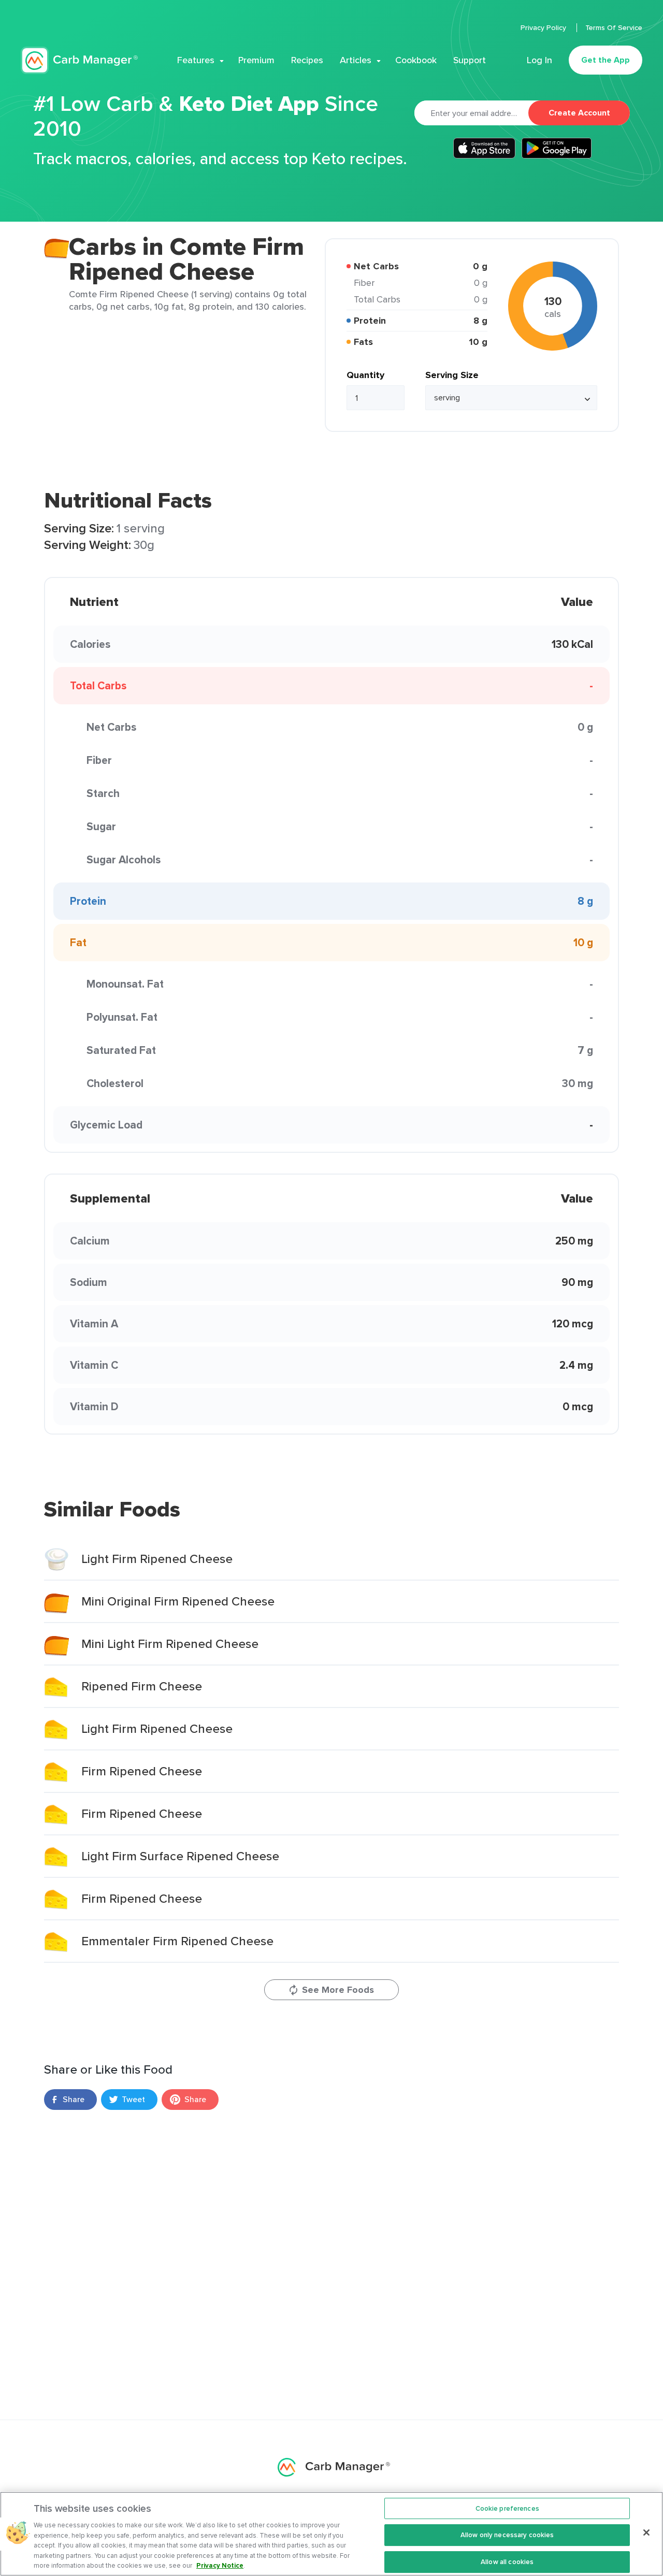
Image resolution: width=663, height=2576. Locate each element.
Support (470, 60)
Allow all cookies (507, 2562)
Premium (256, 60)
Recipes (307, 60)
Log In (539, 60)
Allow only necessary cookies (507, 2535)
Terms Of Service (614, 27)
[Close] (646, 2532)
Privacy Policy (544, 27)
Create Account (579, 113)
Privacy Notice (220, 2565)
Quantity (365, 375)
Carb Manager (79, 60)
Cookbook (416, 60)
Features (196, 60)
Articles (356, 60)
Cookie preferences (507, 2508)
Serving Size (452, 375)
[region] (331, 2534)
